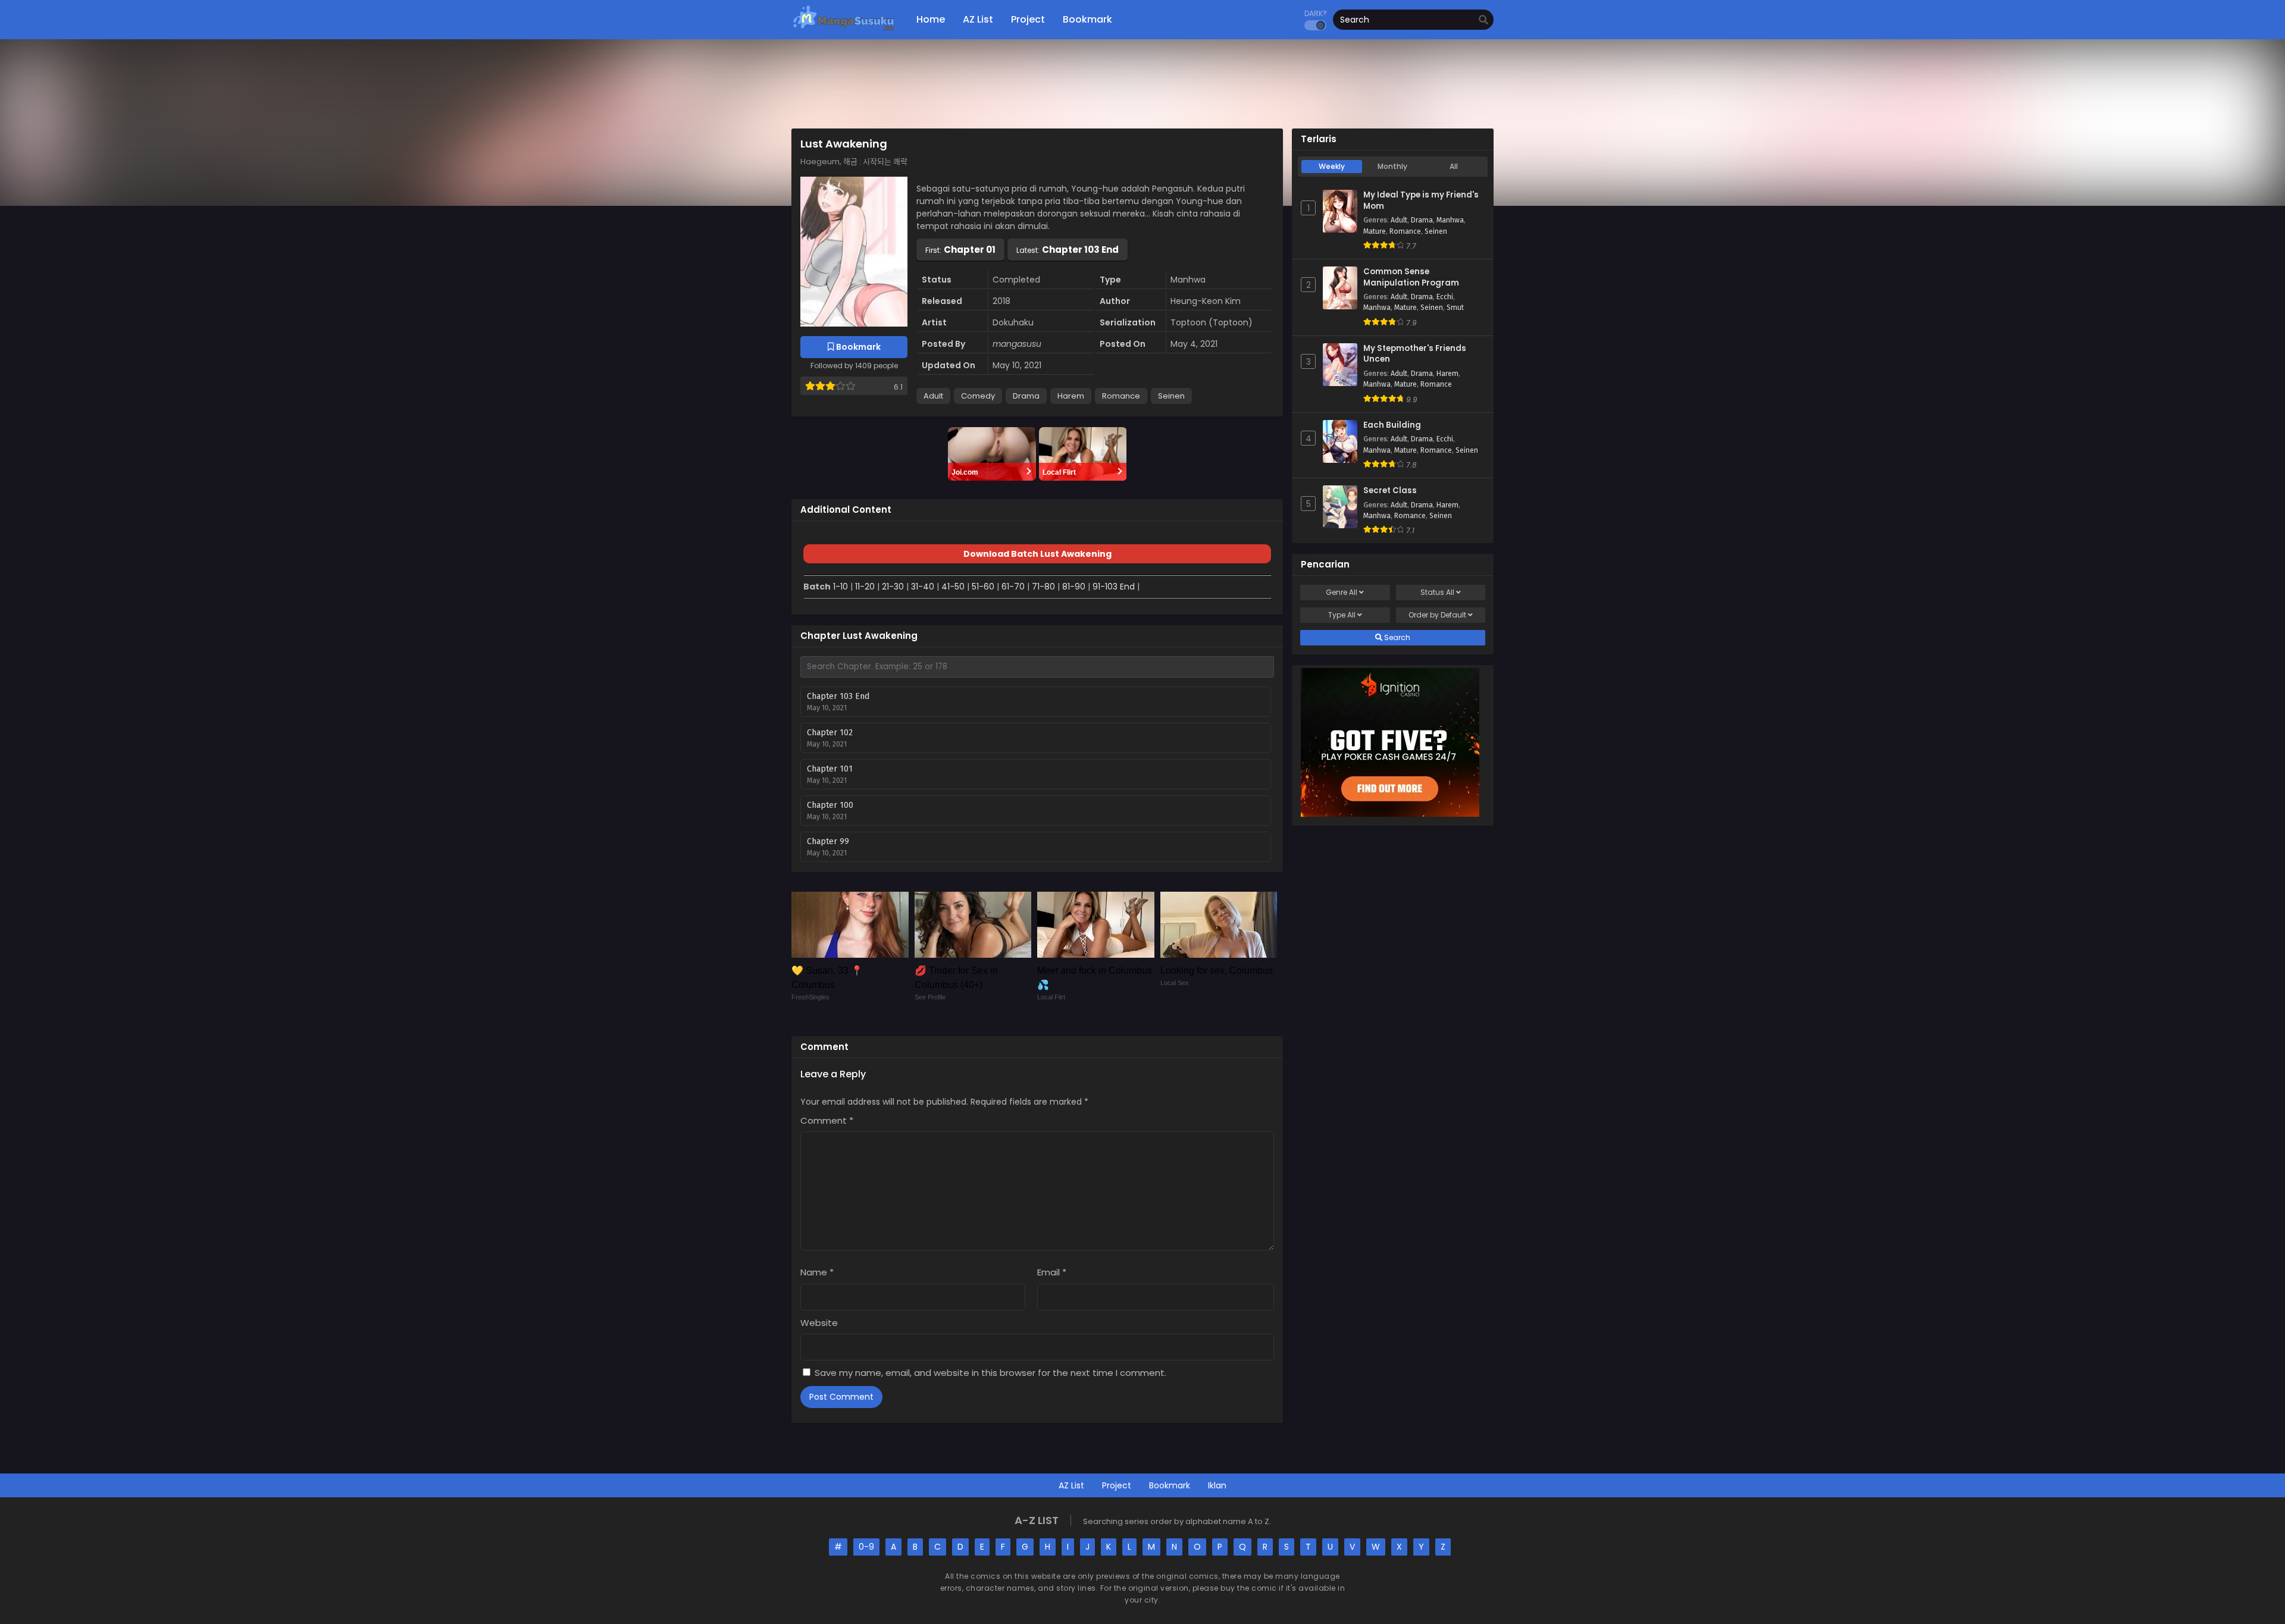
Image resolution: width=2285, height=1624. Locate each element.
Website (819, 1323)
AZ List (1071, 1485)
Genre (1342, 592)
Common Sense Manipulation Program (1411, 278)
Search (1396, 637)
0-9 (866, 1547)
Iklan (1217, 1485)
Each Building (1392, 425)
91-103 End (1114, 587)
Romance (1121, 396)
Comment (827, 1120)
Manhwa (1450, 220)
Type (1342, 615)
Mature (1375, 231)
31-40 (923, 587)
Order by (1437, 615)
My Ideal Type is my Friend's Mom (1421, 201)
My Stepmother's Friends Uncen (1415, 354)
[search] (1483, 20)
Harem (1071, 396)
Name (817, 1272)
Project (1117, 1485)
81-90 (1074, 587)
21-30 (893, 587)
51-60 (983, 587)
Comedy (978, 396)
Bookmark (1170, 1485)
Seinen (1171, 396)
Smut (1455, 308)
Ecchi (1445, 297)
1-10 (841, 587)
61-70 (1013, 587)
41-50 (953, 587)
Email (1052, 1272)
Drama (1026, 396)
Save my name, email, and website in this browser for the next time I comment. (990, 1373)
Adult (933, 396)
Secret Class (1390, 491)
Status (1437, 592)
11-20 (865, 587)
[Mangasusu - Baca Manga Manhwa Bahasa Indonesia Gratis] (843, 30)
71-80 (1043, 587)
